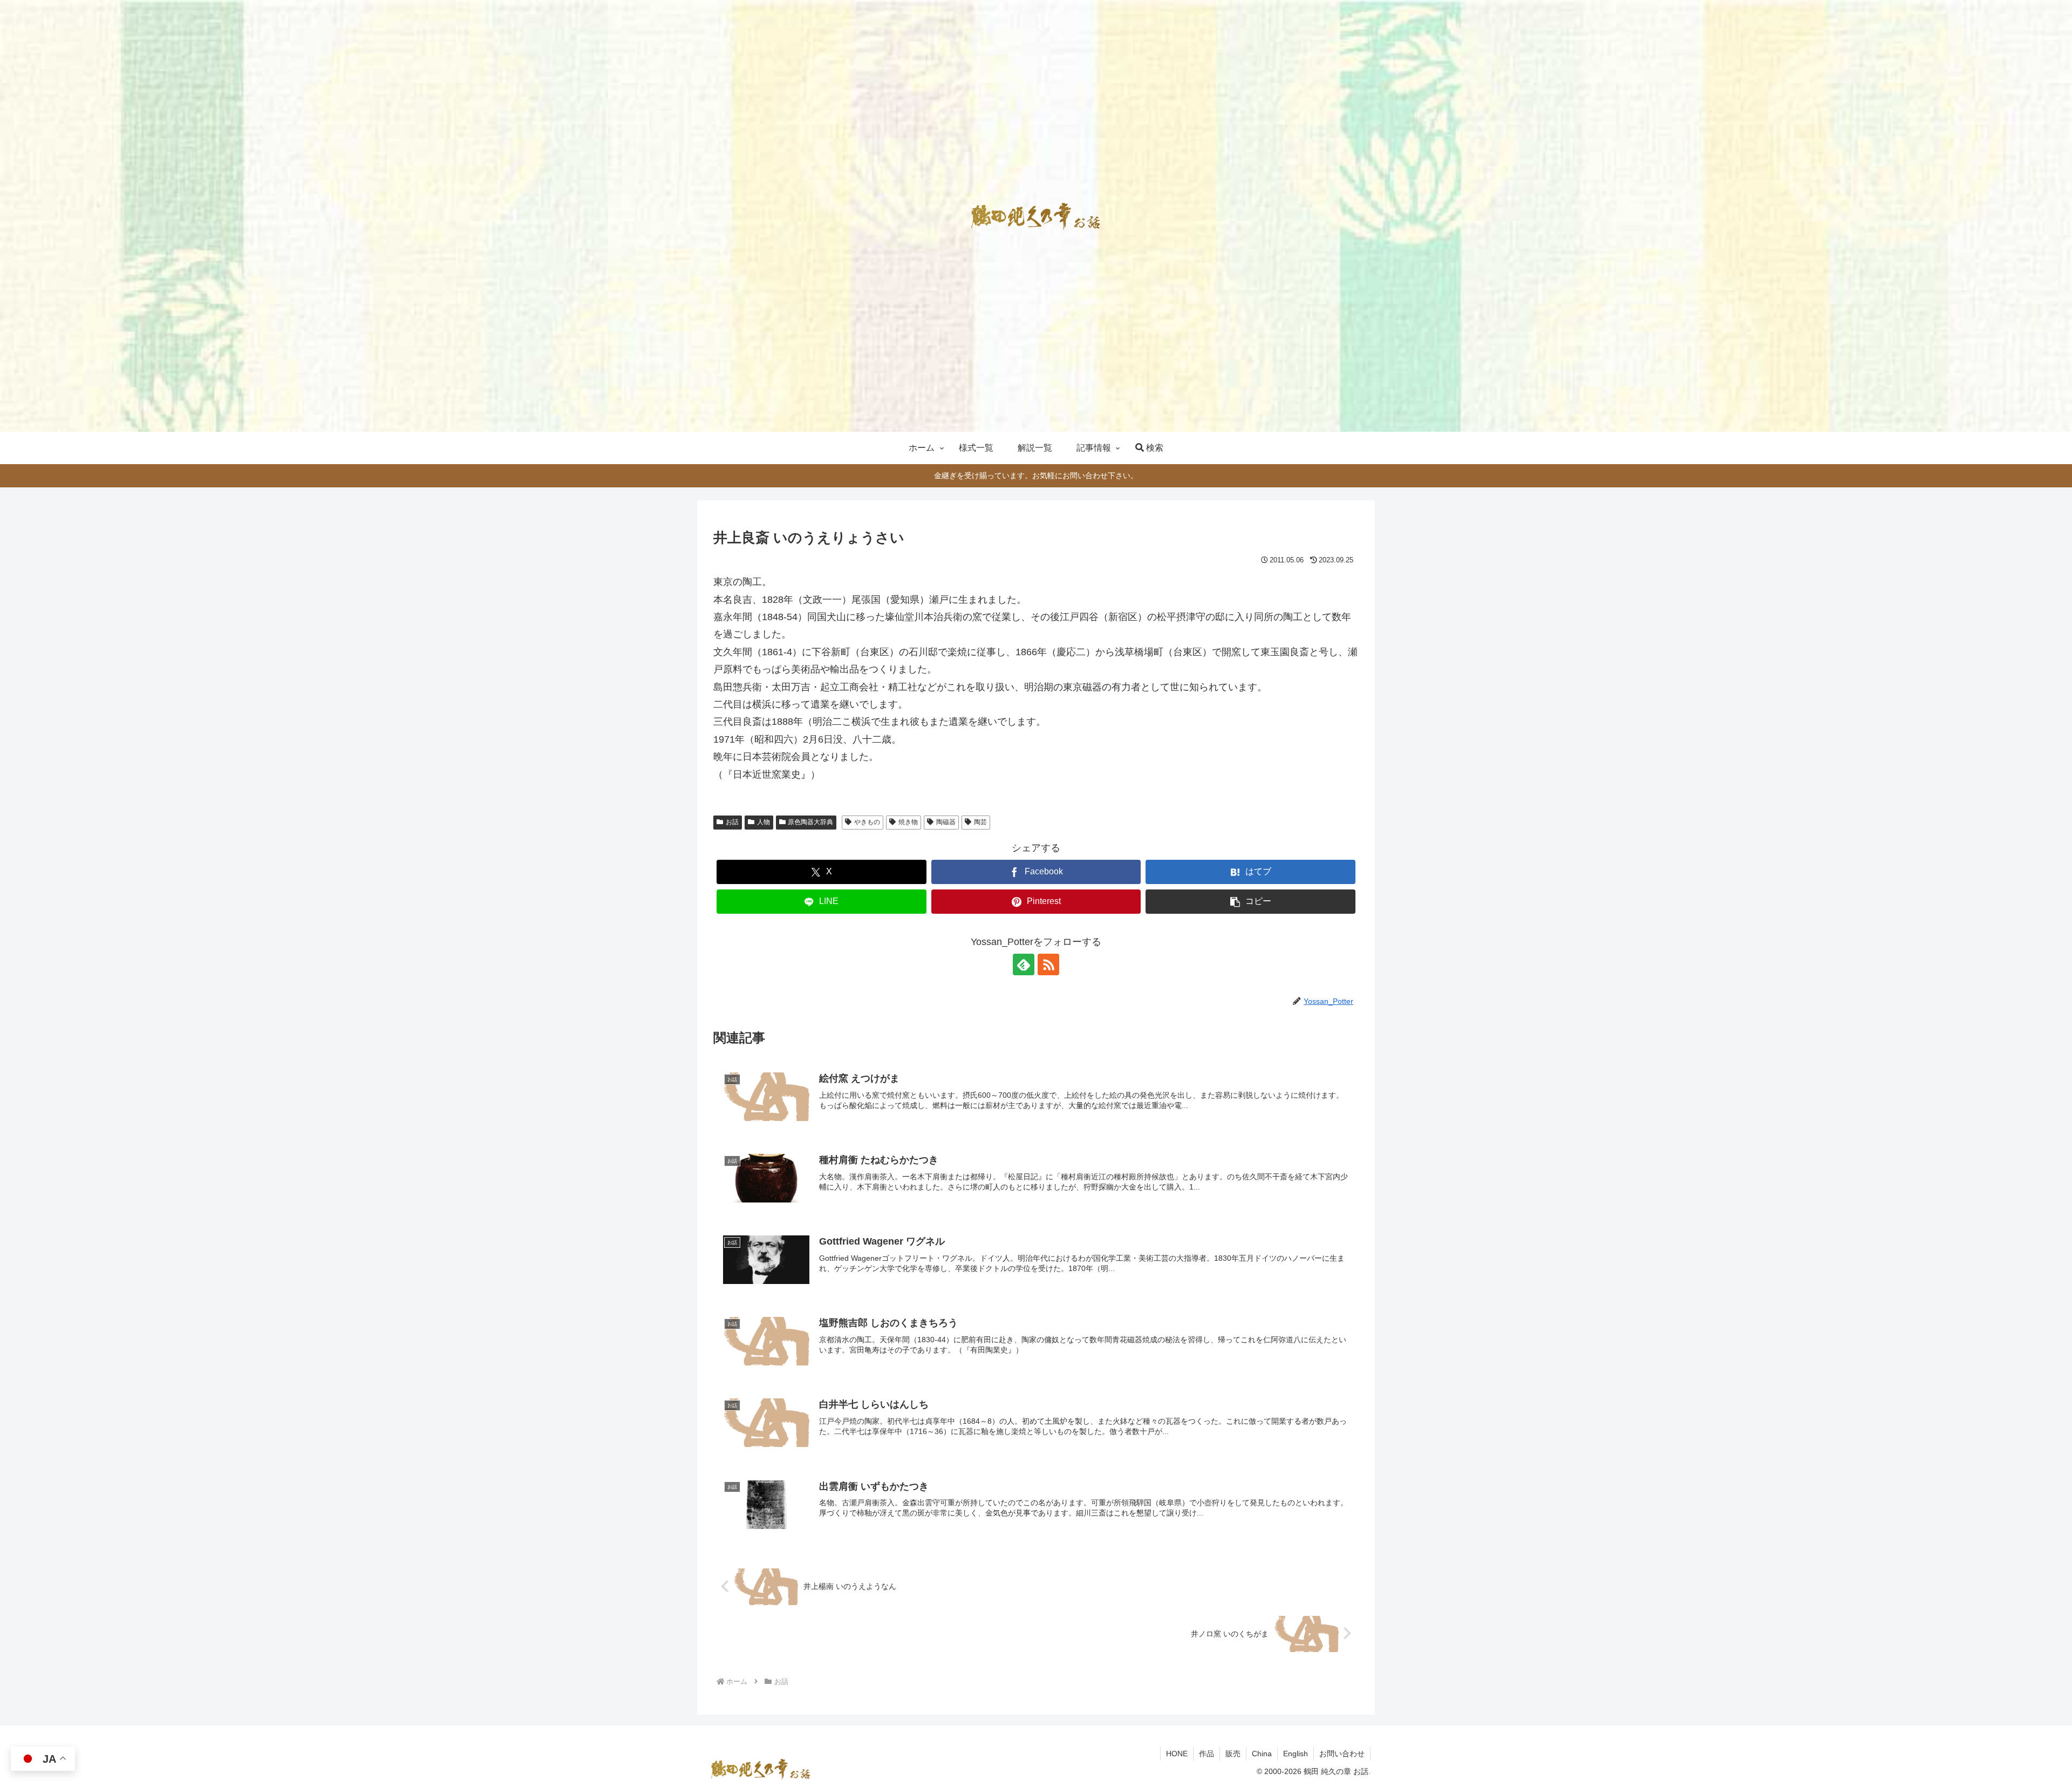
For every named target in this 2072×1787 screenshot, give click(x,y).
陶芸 (980, 822)
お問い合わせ (1342, 1754)
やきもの (867, 822)
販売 (1233, 1754)
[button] (1250, 902)
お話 (732, 822)
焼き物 (908, 822)
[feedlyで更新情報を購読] (1024, 964)
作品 (1207, 1754)
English (1296, 1754)
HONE (1177, 1754)
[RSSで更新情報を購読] (1048, 964)
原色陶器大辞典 (810, 822)
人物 (764, 822)
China (1262, 1754)
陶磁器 (946, 822)
